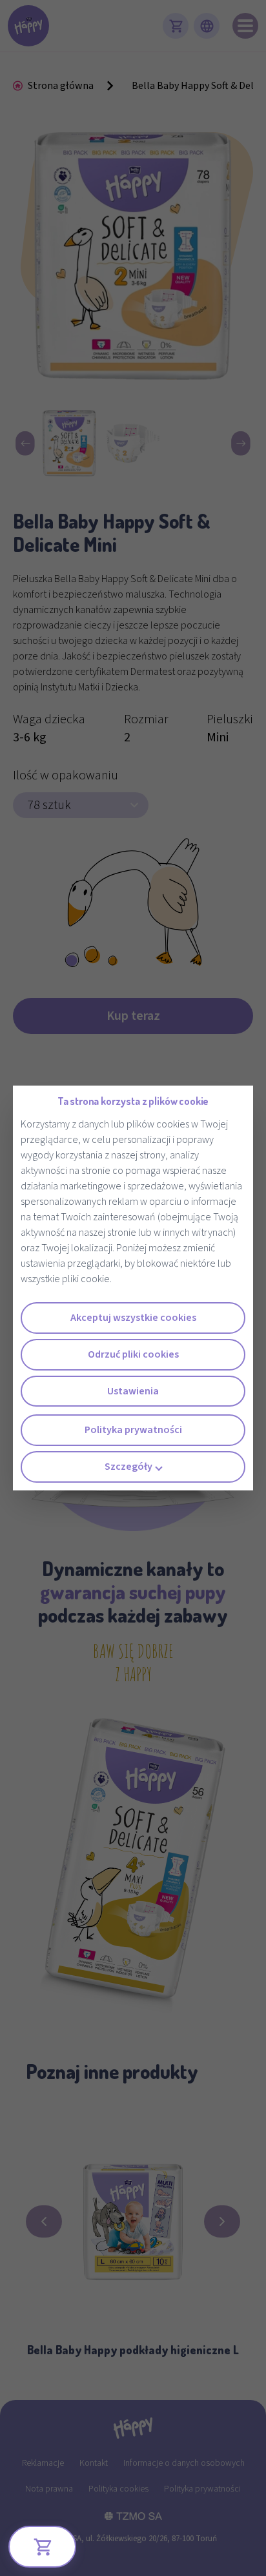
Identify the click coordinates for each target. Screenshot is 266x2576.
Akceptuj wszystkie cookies (133, 1318)
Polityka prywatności (133, 1430)
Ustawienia (133, 1391)
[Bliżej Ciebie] (43, 2547)
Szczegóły (128, 1467)
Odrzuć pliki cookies (133, 1354)
